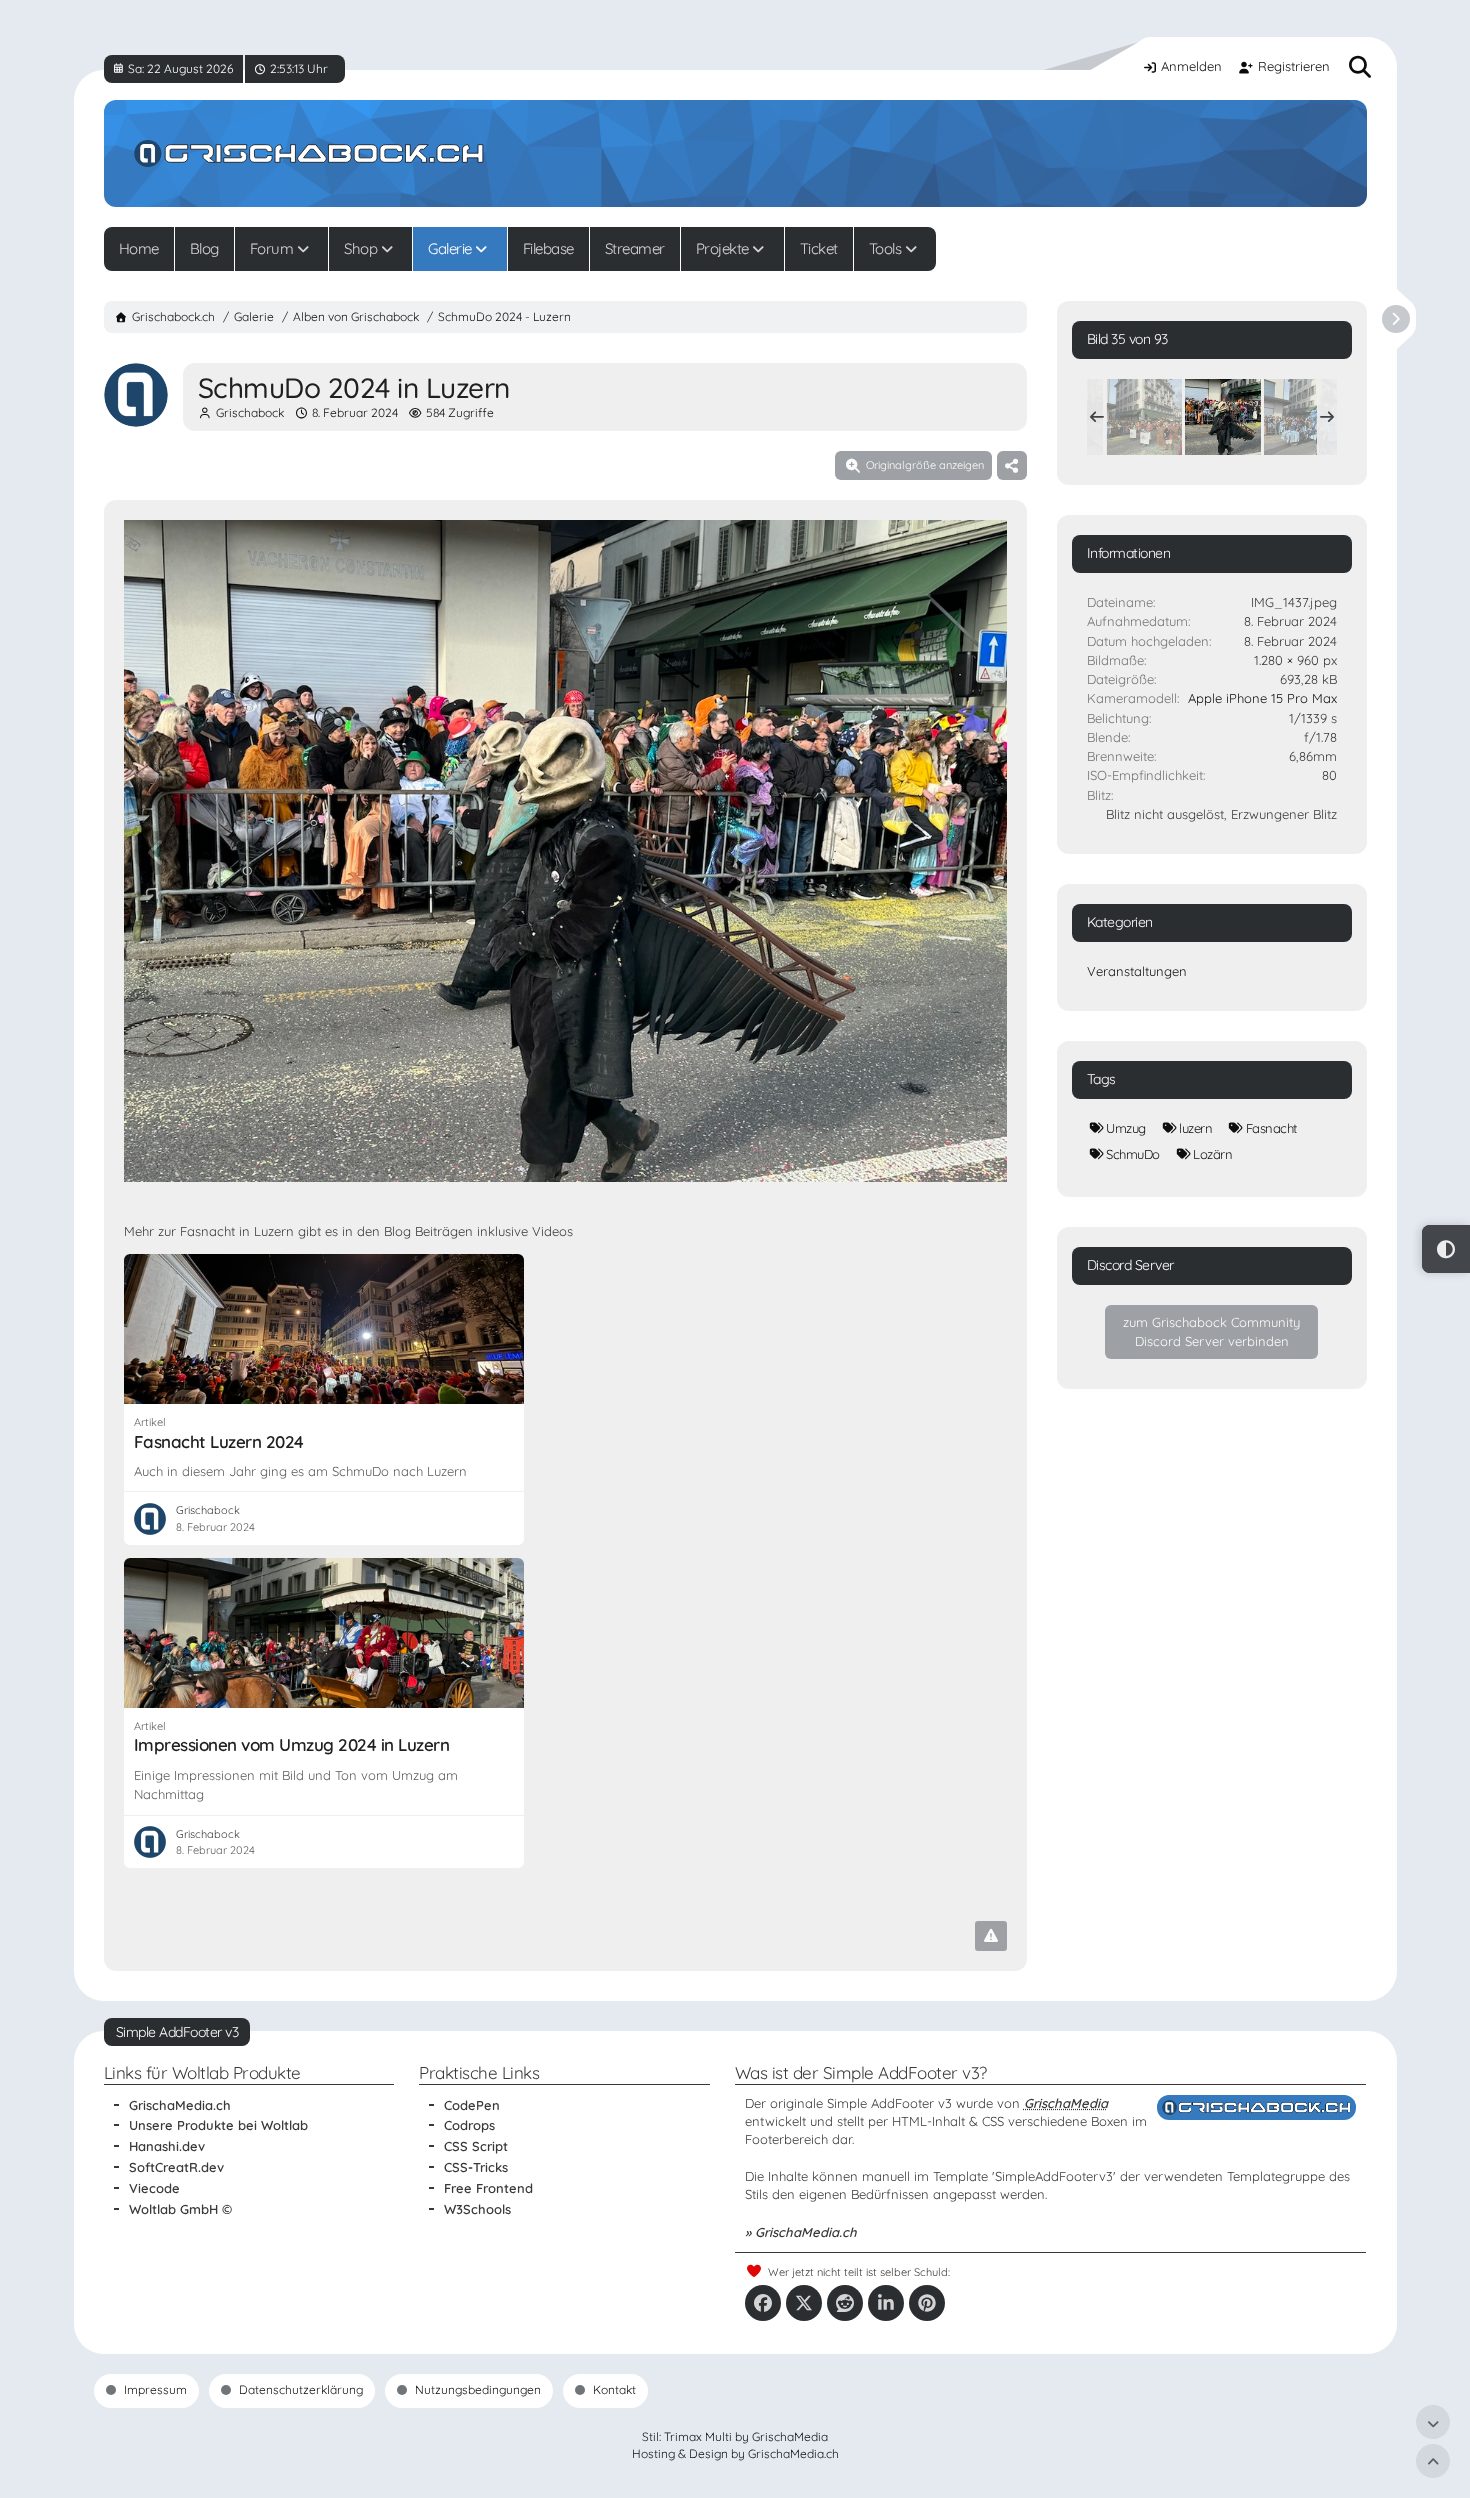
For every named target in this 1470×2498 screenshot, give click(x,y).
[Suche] (1360, 67)
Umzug (1126, 1128)
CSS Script (476, 2146)
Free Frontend (488, 2188)
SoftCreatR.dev (176, 2167)
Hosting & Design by (735, 2453)
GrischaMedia (1066, 2103)
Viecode (154, 2188)
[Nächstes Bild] (974, 853)
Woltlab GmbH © (180, 2209)
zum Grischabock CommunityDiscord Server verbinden (1211, 1331)
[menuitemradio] (1446, 1249)
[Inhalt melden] (991, 1936)
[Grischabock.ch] (735, 153)
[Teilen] (1012, 465)
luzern (1195, 1128)
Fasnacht (1271, 1128)
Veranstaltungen (1137, 971)
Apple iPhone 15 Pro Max (1262, 698)
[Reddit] (845, 2303)
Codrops (469, 2125)
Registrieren (1294, 66)
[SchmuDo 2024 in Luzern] (1144, 417)
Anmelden (1191, 66)
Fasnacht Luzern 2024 (219, 1441)
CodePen (472, 2105)
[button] (886, 2303)
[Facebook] (763, 2303)
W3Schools (477, 2209)
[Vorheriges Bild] (157, 853)
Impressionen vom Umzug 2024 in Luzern (292, 1744)
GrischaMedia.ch (180, 2105)
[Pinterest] (927, 2303)
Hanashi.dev (167, 2146)
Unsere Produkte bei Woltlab (218, 2125)
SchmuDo (1133, 1154)
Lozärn (1212, 1154)
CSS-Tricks (476, 2167)
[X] (804, 2303)
